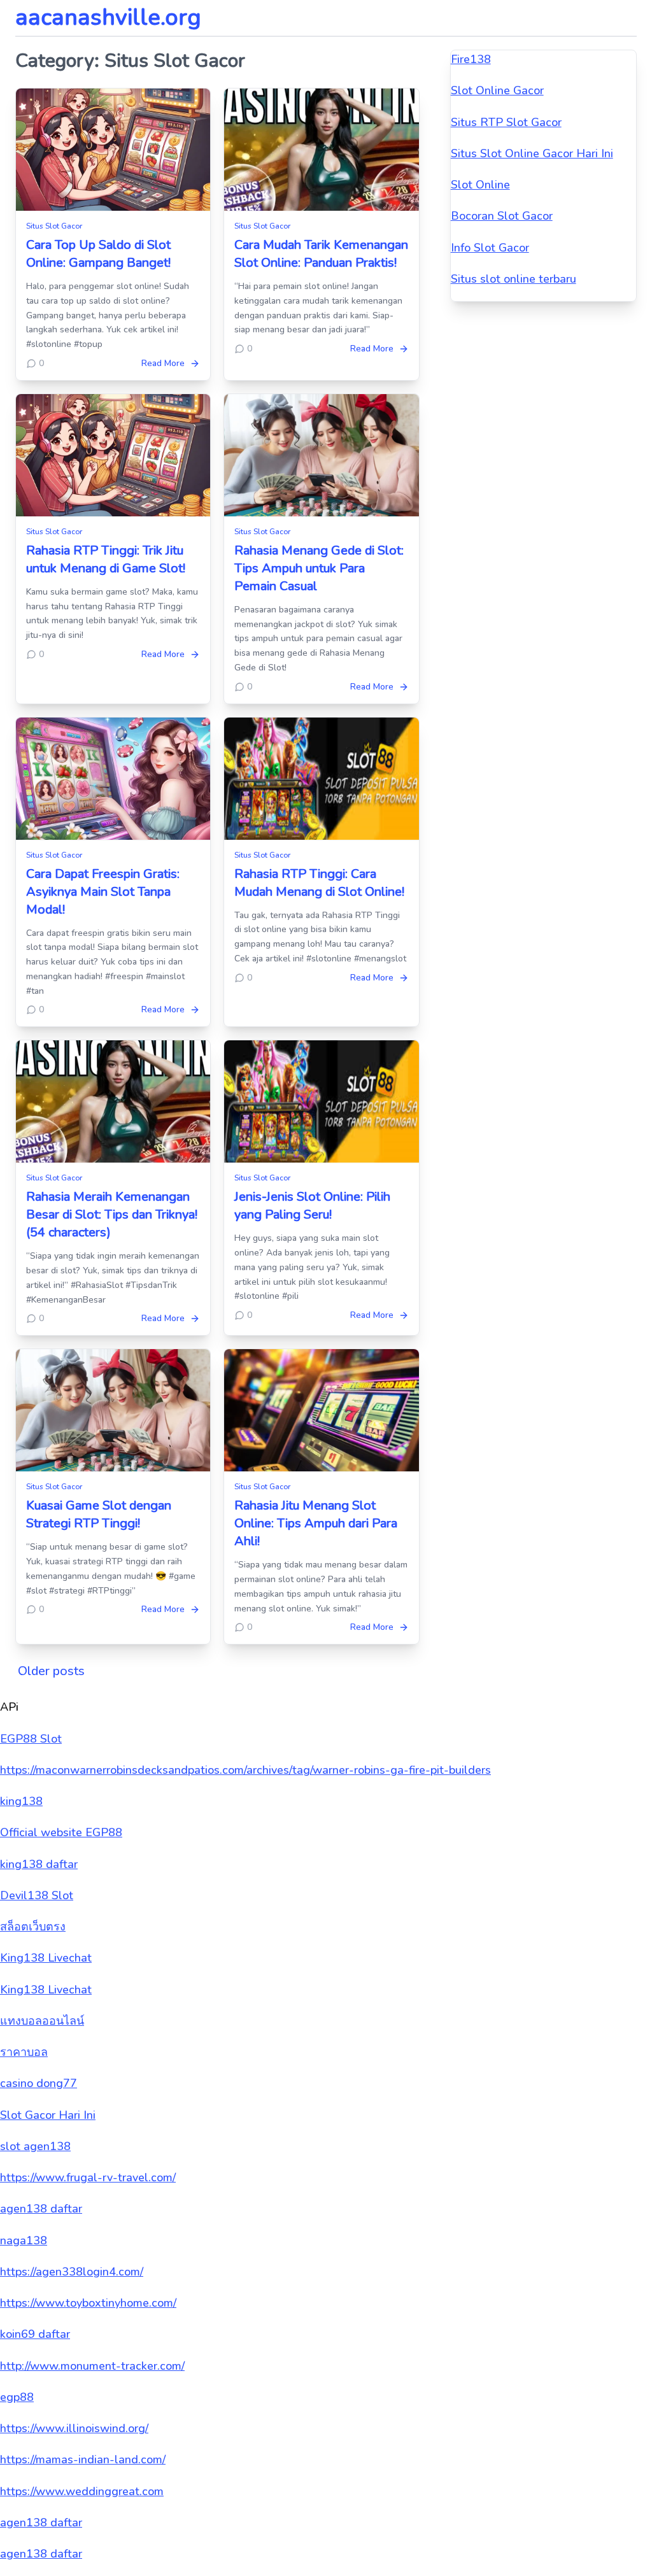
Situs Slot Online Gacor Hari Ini (532, 153)
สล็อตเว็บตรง (33, 1927)
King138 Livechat (46, 1958)
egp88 (17, 2397)
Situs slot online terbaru (514, 279)
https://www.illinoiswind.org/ (74, 2428)
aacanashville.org (108, 18)
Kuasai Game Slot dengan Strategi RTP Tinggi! (99, 1514)
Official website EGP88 (61, 1832)
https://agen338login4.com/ (72, 2272)
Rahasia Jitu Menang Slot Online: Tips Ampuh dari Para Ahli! (316, 1523)
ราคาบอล (24, 2052)
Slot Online (480, 185)
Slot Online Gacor (497, 90)
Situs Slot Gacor (54, 226)
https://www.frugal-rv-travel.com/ (88, 2177)
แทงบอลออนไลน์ (42, 2021)
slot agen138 (35, 2146)
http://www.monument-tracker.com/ (92, 2366)
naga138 (24, 2240)
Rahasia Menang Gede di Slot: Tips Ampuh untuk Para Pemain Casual (319, 568)
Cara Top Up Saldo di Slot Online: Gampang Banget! (98, 254)
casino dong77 (39, 2083)
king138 (21, 1801)
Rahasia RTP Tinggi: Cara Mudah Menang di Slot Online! (319, 883)
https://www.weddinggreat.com (82, 2491)
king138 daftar (39, 1864)
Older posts (51, 1671)
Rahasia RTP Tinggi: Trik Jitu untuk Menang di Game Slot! (106, 559)
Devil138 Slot (37, 1895)
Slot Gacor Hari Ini (48, 2115)
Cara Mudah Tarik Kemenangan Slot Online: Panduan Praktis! (321, 254)
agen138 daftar (41, 2209)
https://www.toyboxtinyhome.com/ (88, 2303)
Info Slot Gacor (490, 248)
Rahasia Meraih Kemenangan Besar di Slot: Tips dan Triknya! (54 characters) (112, 1214)
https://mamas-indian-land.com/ (83, 2459)
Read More (163, 363)
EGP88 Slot (31, 1739)
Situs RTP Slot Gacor (506, 122)
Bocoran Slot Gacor (502, 216)
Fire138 (471, 59)
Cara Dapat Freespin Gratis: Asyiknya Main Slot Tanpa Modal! (103, 892)
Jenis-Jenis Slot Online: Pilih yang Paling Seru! (312, 1206)
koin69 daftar (35, 2334)
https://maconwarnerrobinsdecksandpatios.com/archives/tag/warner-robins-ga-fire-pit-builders (245, 1770)
